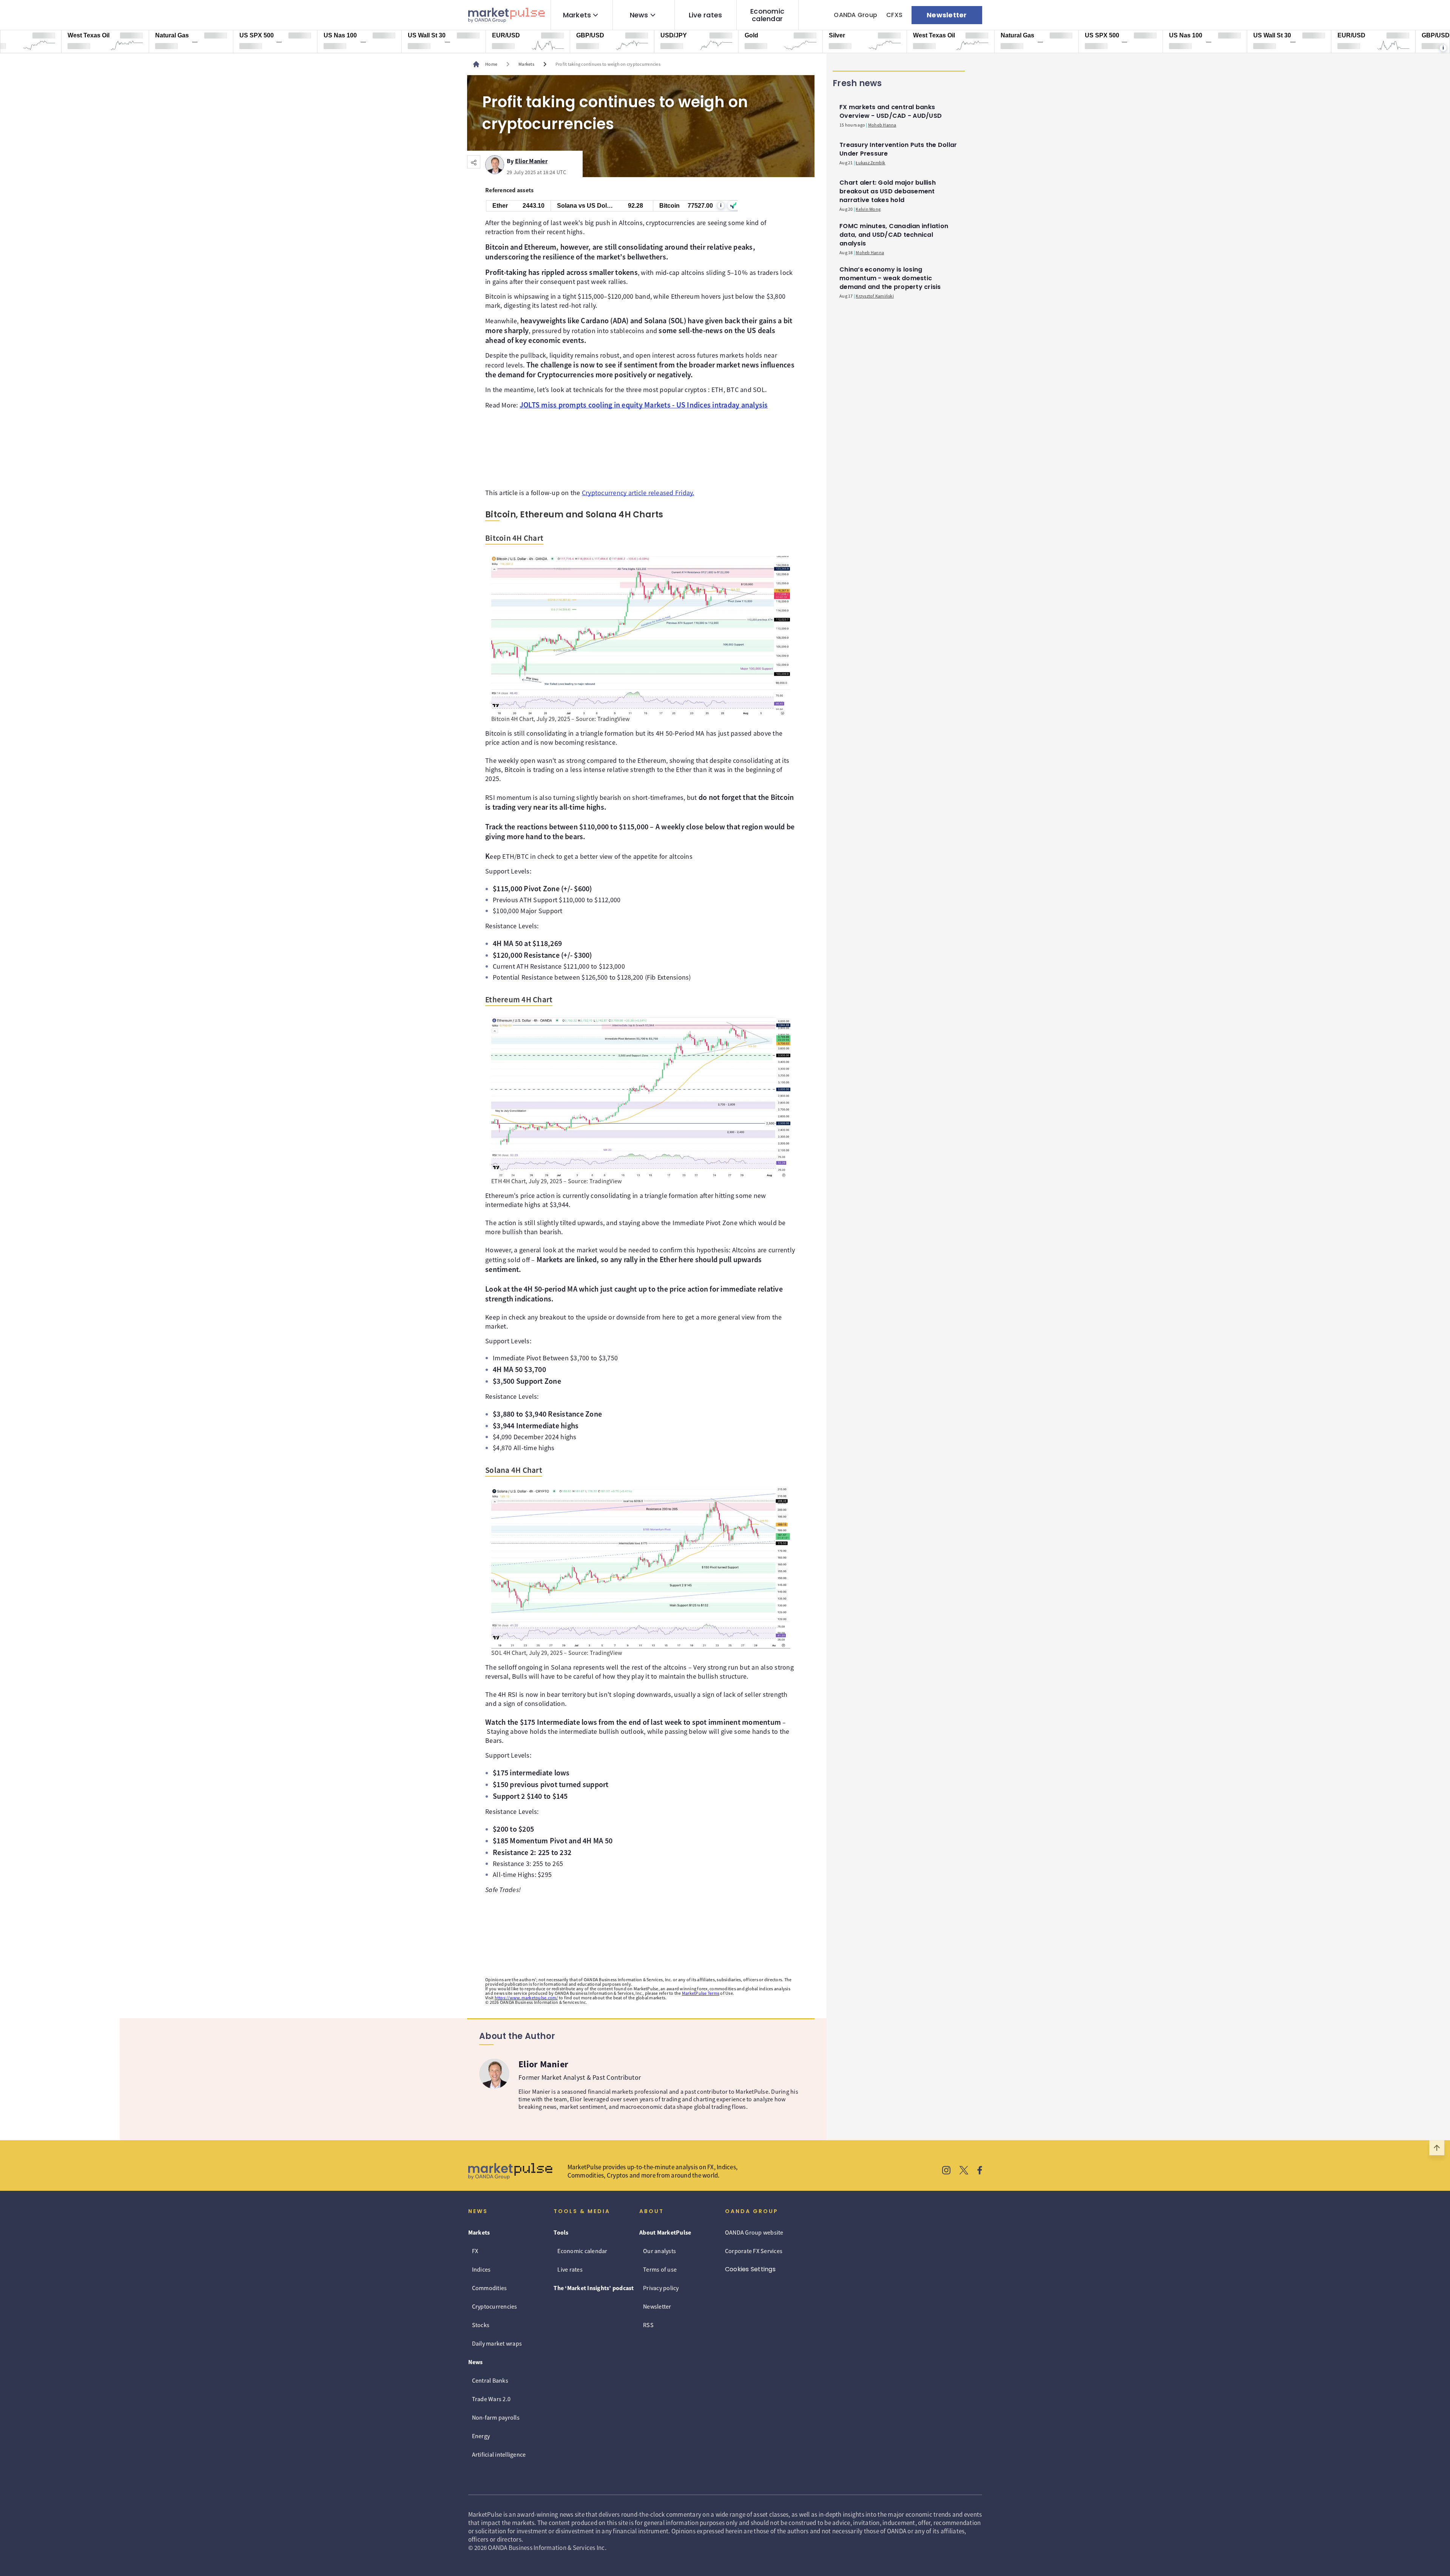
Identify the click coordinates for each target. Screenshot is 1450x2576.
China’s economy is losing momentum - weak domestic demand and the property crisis (890, 278)
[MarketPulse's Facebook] (980, 2171)
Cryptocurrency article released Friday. (638, 493)
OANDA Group (855, 15)
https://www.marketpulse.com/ (526, 1998)
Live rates (706, 15)
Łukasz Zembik (870, 163)
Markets (577, 15)
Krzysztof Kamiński (875, 296)
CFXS (894, 15)
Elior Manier (531, 160)
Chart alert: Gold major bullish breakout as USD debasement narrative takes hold (888, 191)
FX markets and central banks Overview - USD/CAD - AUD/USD (891, 111)
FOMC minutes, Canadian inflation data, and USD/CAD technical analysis (894, 235)
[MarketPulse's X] (964, 2171)
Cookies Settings (750, 2269)
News (639, 15)
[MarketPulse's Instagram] (946, 2171)
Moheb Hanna (882, 125)
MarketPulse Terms (701, 1993)
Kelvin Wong (868, 209)
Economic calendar (767, 15)
